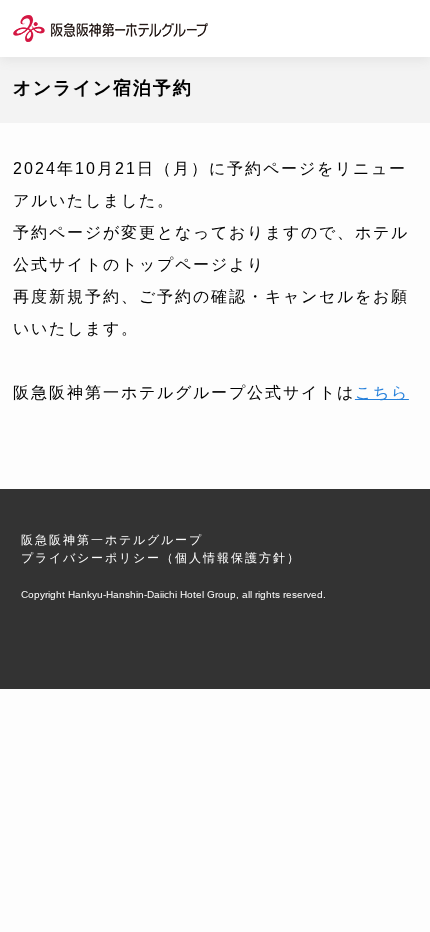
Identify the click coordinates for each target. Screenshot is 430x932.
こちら (382, 392)
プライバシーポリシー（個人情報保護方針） (161, 558)
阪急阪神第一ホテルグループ (112, 540)
